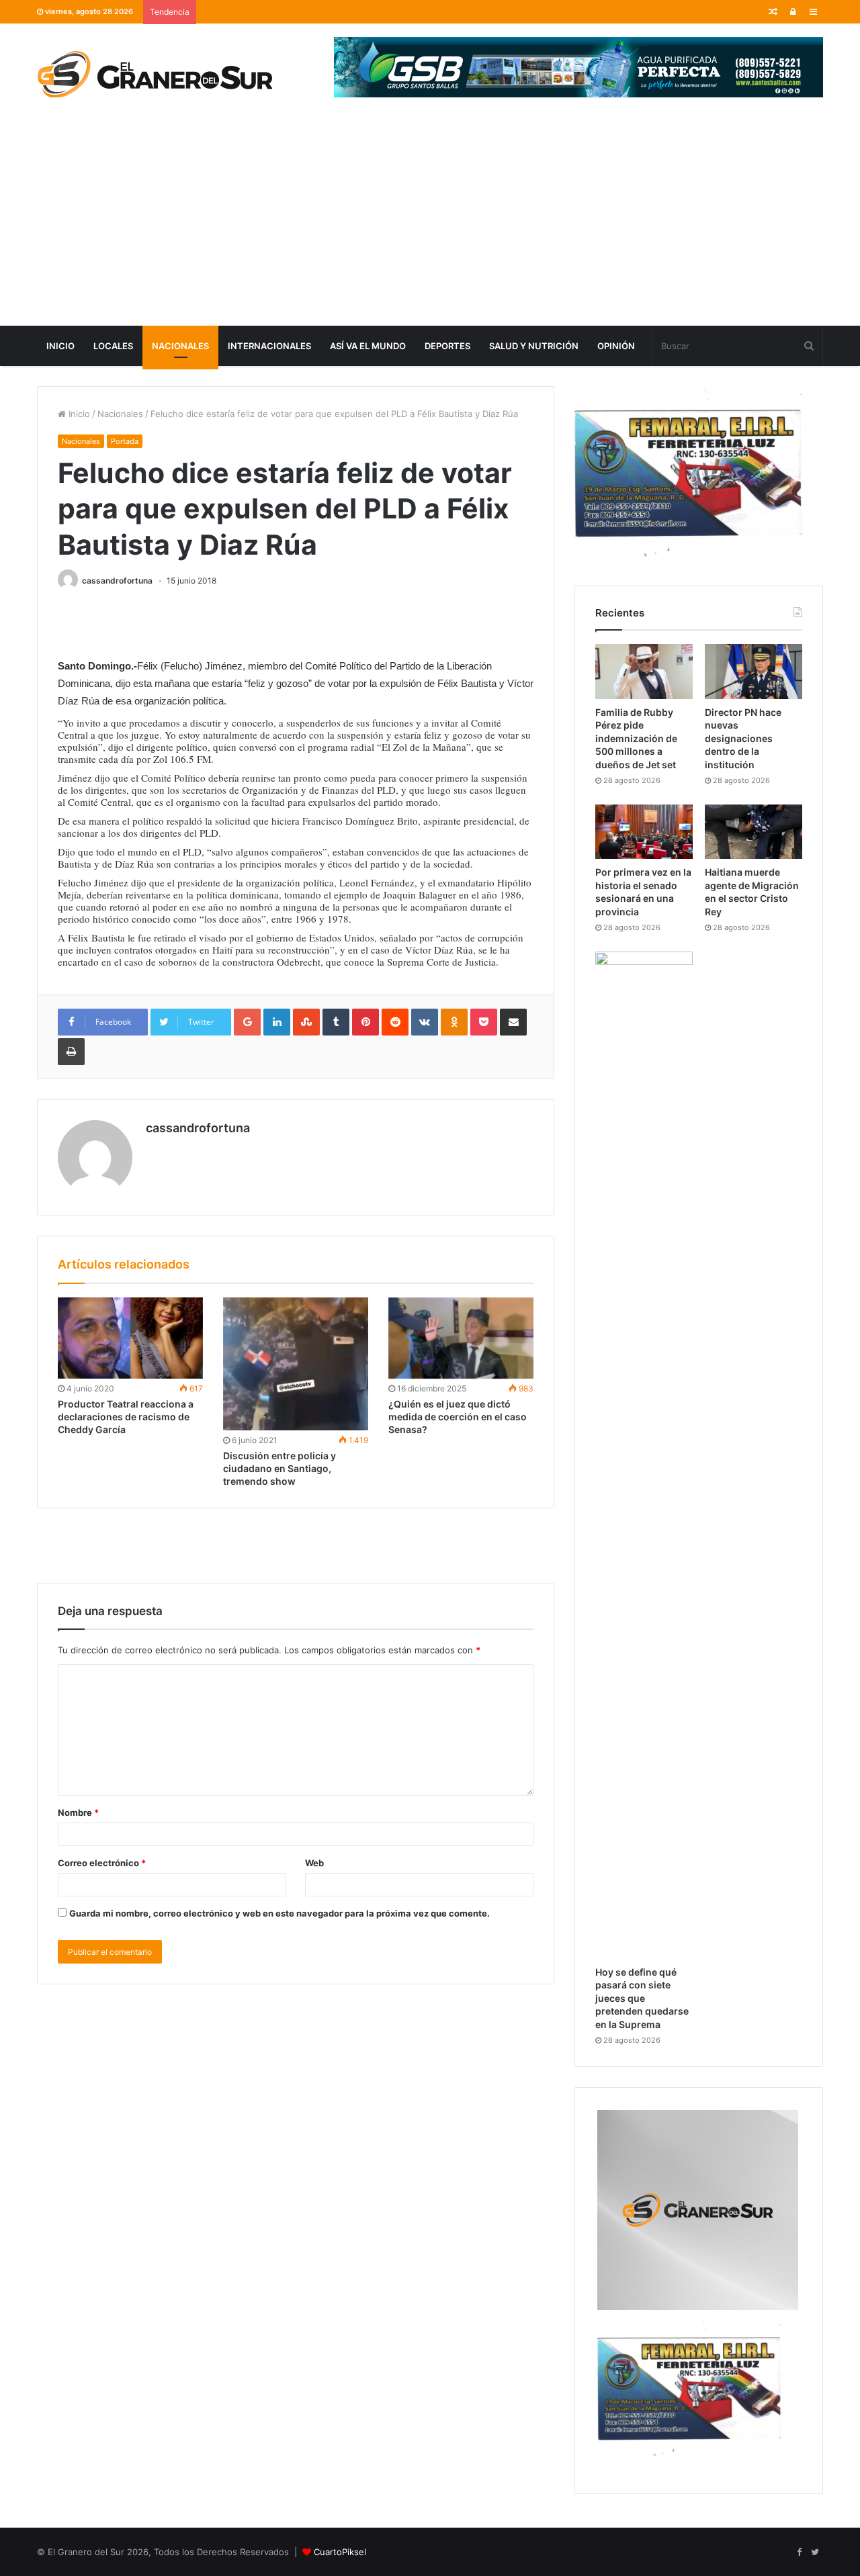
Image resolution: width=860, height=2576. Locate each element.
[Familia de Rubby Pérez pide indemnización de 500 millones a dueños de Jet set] (644, 672)
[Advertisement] (430, 225)
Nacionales (180, 346)
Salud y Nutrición (534, 346)
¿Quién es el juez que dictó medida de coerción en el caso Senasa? (458, 1417)
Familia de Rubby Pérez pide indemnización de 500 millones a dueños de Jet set (636, 738)
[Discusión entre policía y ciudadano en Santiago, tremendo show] (296, 1364)
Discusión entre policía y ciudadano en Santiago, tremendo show (279, 1468)
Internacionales (269, 346)
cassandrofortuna (117, 581)
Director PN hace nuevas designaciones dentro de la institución (743, 738)
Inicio (60, 346)
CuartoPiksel (340, 2552)
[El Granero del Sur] (155, 74)
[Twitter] (815, 2552)
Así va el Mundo (368, 346)
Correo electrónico (102, 1863)
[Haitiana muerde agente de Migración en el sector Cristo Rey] (754, 832)
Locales (113, 346)
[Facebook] (799, 2552)
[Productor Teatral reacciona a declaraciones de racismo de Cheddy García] (130, 1338)
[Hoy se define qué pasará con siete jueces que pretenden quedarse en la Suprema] (644, 1455)
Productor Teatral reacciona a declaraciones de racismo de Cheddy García (126, 1417)
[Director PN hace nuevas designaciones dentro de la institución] (754, 672)
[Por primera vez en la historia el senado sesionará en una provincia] (644, 832)
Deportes (447, 346)
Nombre (78, 1812)
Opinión (616, 346)
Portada (125, 441)
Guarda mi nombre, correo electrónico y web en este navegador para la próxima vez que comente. (279, 1913)
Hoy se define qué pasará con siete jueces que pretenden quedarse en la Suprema (642, 1998)
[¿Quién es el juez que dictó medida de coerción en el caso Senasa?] (461, 1338)
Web (314, 1863)
